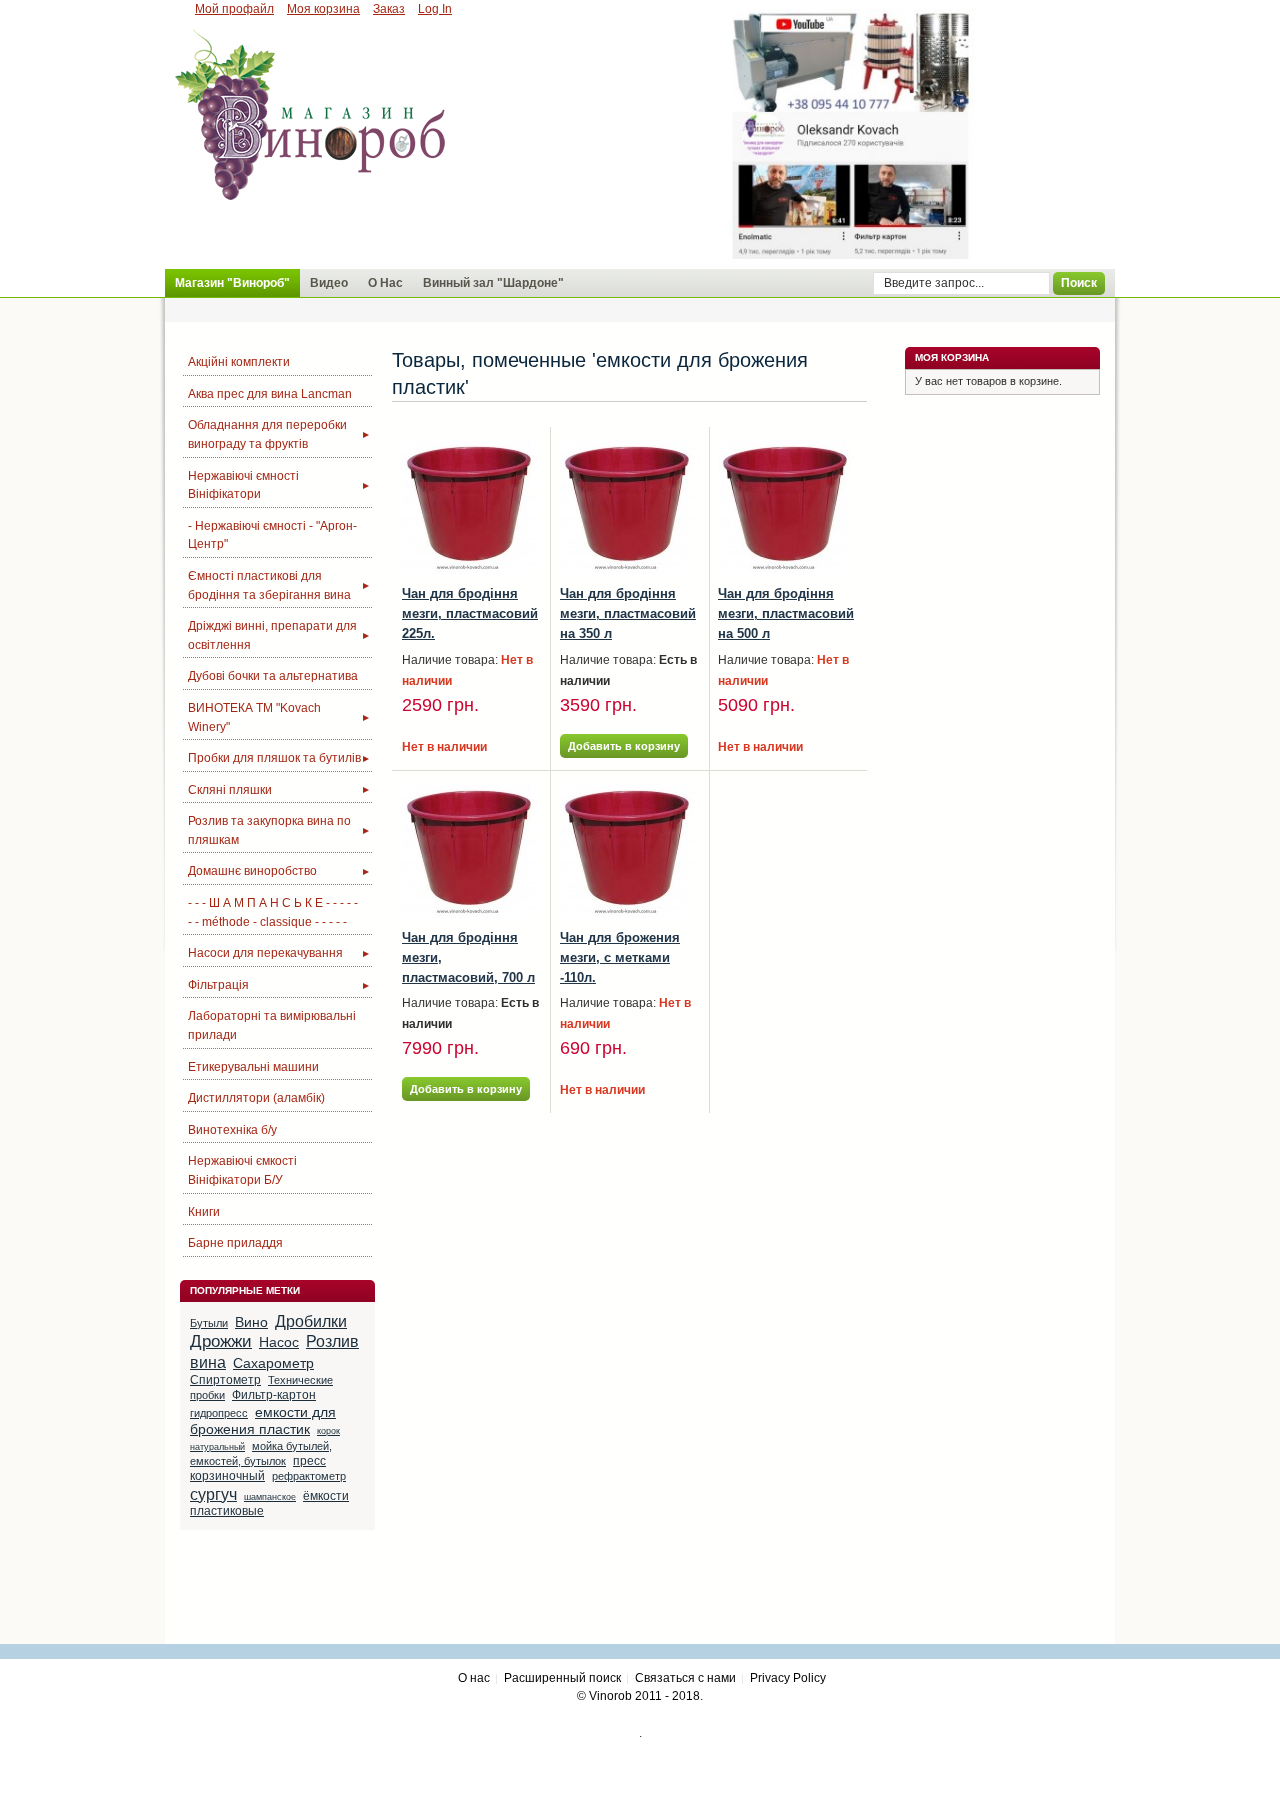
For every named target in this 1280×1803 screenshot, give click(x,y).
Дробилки (311, 1321)
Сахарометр (273, 1363)
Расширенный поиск (562, 1678)
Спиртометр (225, 1380)
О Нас (385, 283)
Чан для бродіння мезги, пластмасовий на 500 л (786, 613)
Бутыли (209, 1323)
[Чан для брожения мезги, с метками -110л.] (627, 850)
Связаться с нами (685, 1678)
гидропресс (219, 1413)
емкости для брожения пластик (263, 1421)
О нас (474, 1678)
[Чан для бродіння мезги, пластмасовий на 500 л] (785, 506)
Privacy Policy (788, 1678)
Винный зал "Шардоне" (493, 283)
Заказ (389, 9)
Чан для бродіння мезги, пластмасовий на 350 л (628, 613)
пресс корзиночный (258, 1468)
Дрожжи (221, 1341)
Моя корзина (323, 9)
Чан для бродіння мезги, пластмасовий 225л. (470, 613)
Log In (435, 9)
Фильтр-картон (274, 1395)
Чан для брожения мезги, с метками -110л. (620, 957)
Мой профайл (234, 9)
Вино (251, 1322)
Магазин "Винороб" (232, 283)
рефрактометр (309, 1476)
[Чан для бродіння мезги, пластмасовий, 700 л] (469, 850)
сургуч (213, 1494)
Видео (329, 283)
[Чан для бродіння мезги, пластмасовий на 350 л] (627, 506)
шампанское (270, 1497)
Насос (279, 1342)
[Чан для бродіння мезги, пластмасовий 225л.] (469, 506)
